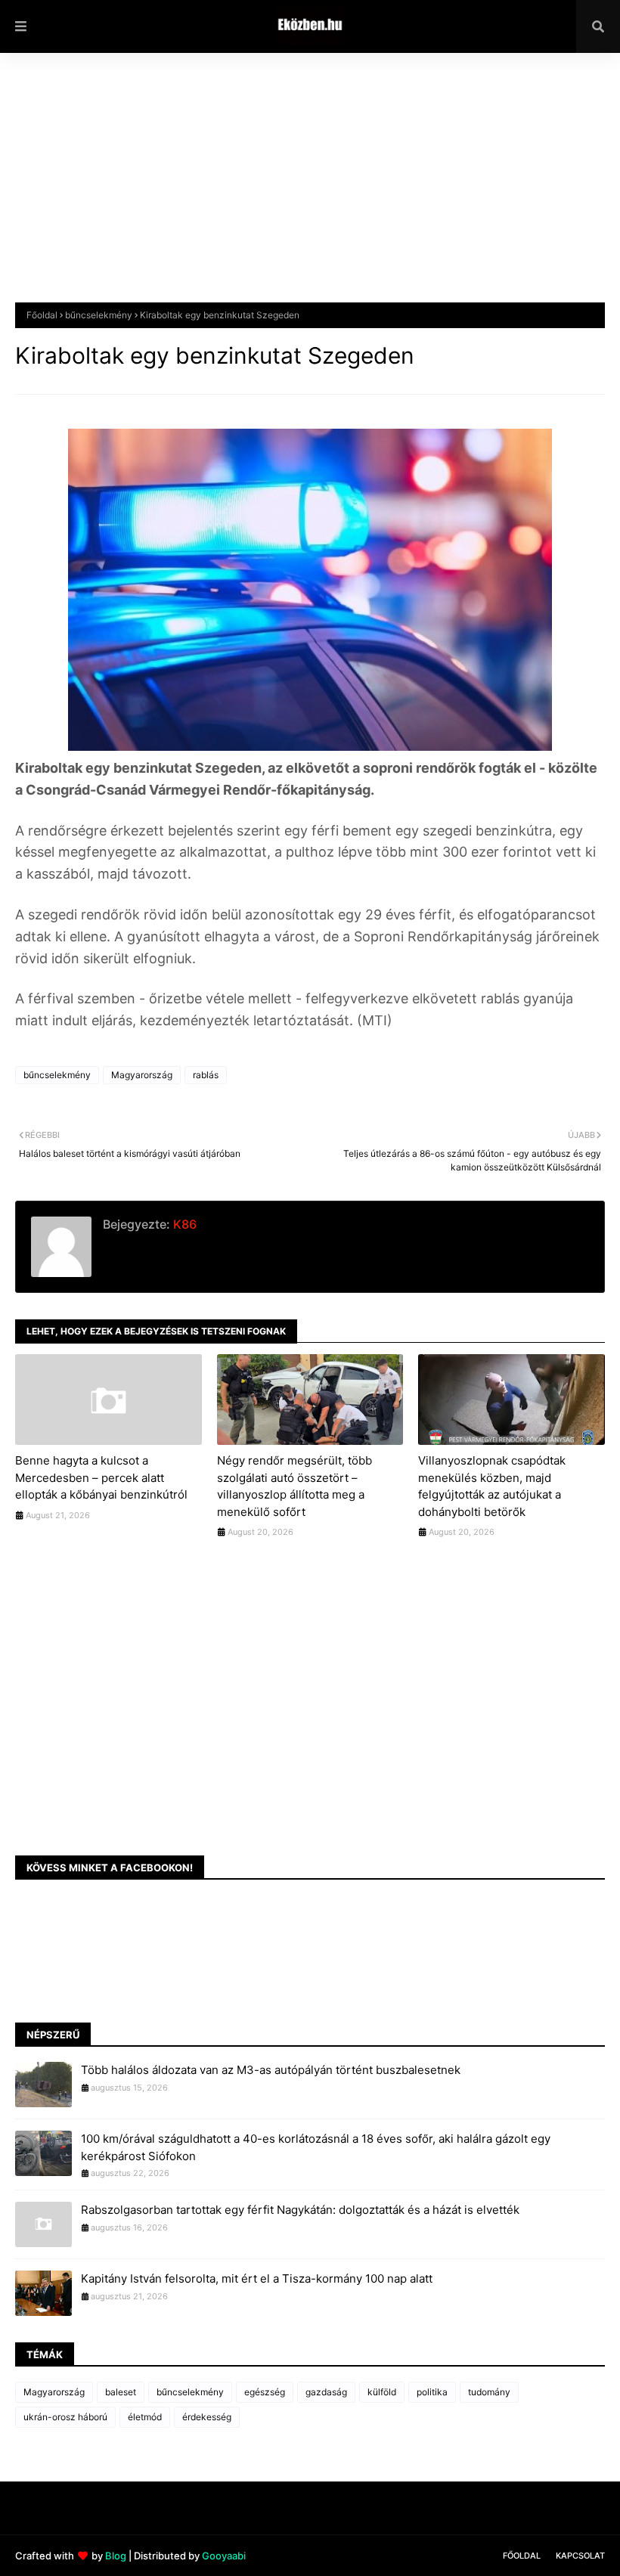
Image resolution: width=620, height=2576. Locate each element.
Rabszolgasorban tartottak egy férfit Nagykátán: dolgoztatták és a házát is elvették (300, 2210)
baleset (121, 2392)
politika (432, 2392)
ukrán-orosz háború (65, 2417)
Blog (116, 2556)
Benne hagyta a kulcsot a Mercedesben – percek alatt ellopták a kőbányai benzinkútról (101, 1477)
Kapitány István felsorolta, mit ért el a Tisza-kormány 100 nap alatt (257, 2278)
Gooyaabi (224, 2556)
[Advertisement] (310, 189)
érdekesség (207, 2417)
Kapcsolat (580, 2556)
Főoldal (42, 315)
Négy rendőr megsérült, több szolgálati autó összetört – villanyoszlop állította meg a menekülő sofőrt (294, 1486)
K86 (183, 1224)
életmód (145, 2417)
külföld (382, 2392)
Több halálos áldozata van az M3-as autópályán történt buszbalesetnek (271, 2070)
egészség (265, 2392)
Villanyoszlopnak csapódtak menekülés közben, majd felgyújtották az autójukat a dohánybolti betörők (492, 1486)
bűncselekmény (99, 315)
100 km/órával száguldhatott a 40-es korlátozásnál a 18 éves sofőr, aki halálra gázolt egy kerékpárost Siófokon (316, 2147)
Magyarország (142, 1075)
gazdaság (326, 2392)
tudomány (489, 2392)
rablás (206, 1075)
